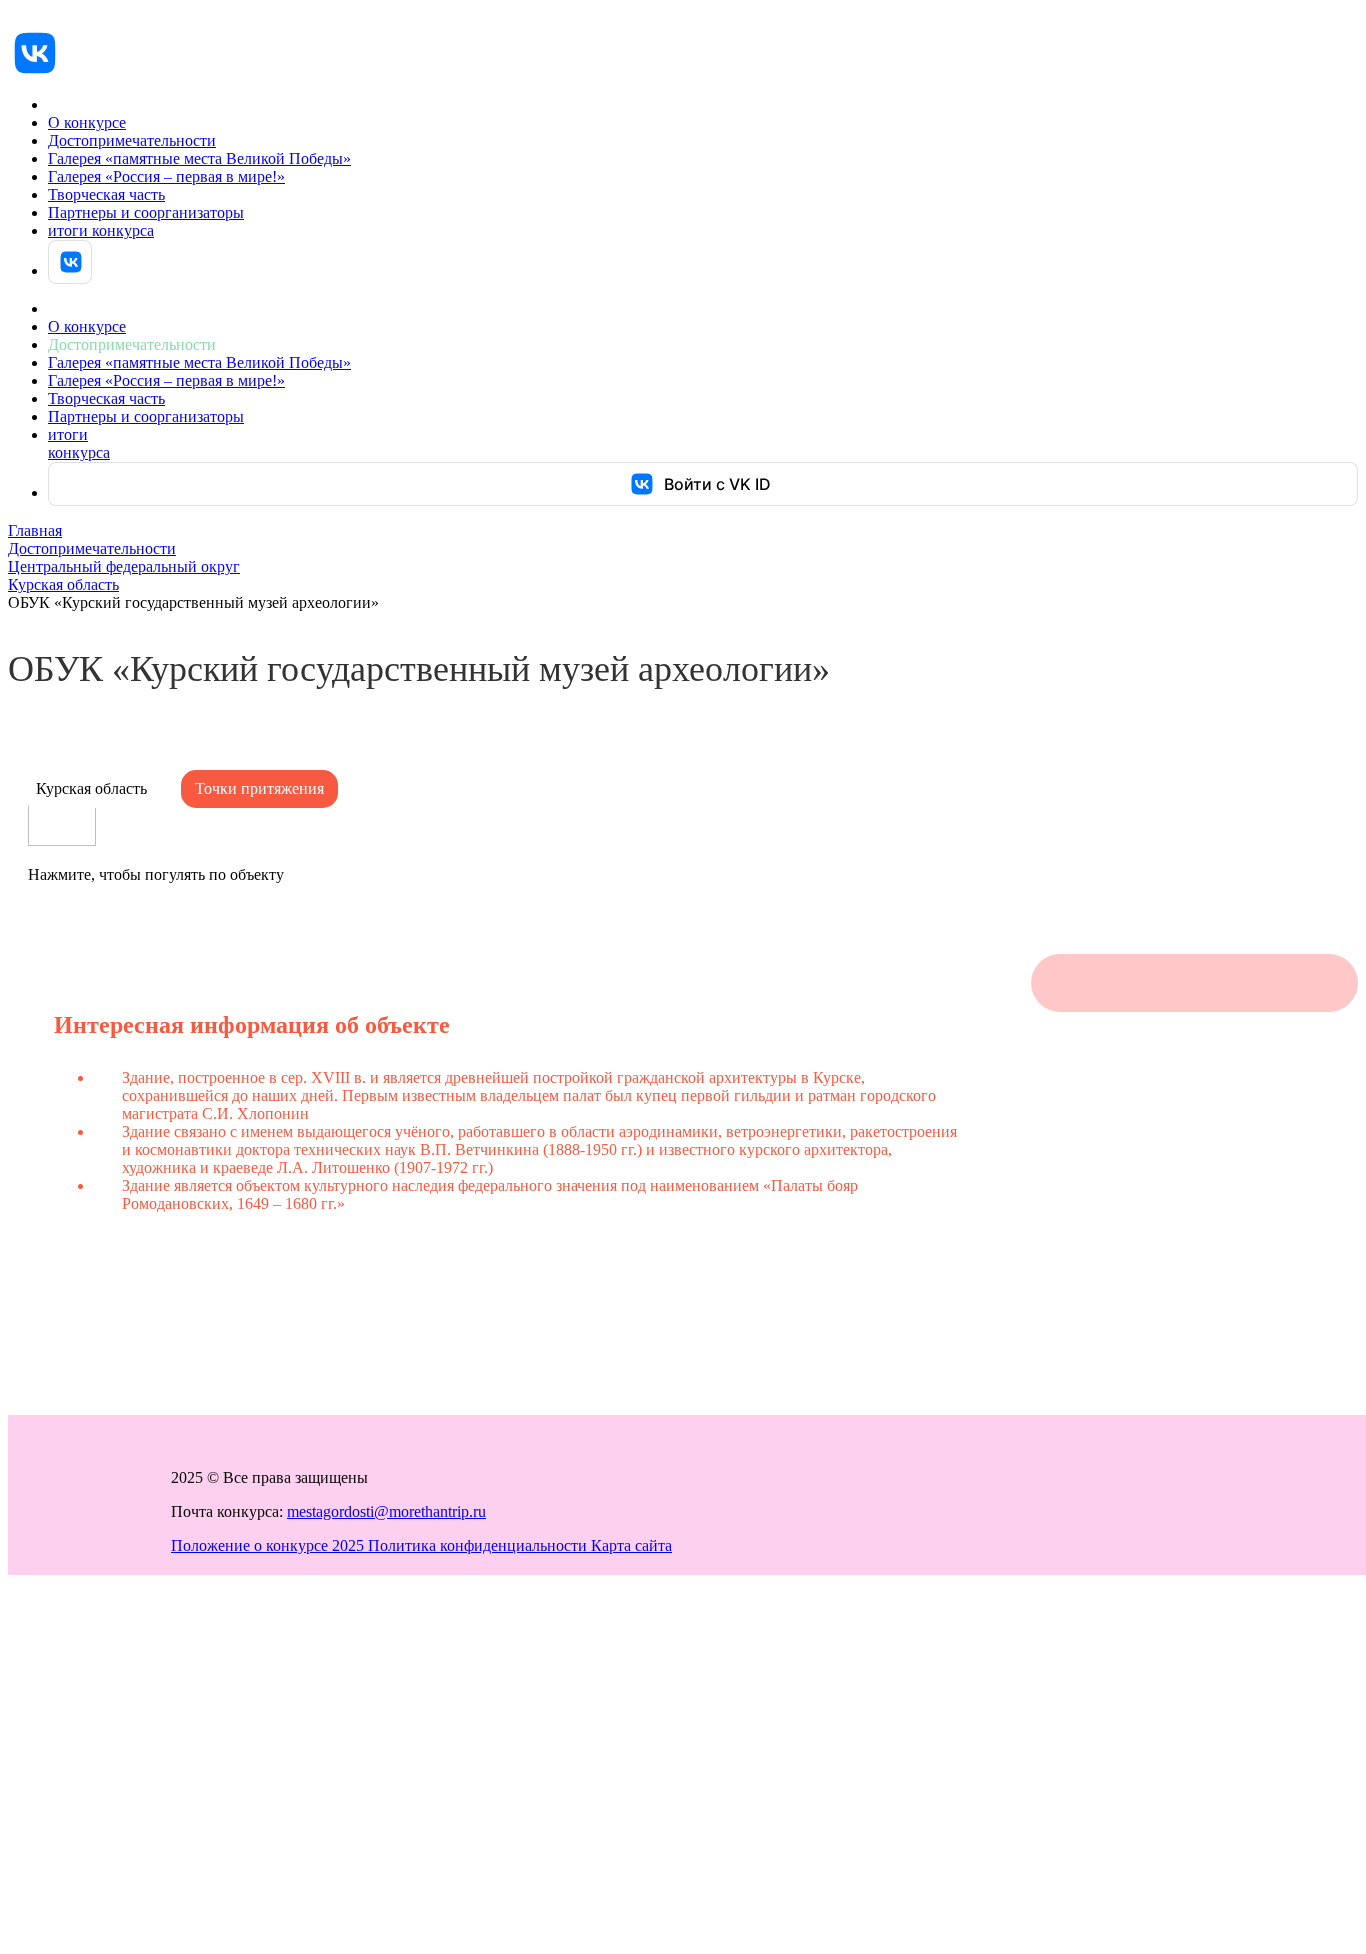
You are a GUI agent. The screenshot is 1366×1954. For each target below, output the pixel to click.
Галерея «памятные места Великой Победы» (199, 158)
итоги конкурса (101, 230)
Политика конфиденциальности (479, 1545)
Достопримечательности (132, 140)
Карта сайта (631, 1545)
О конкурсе (87, 122)
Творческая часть (106, 194)
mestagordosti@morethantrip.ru (386, 1511)
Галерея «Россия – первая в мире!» (166, 176)
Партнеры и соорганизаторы (146, 212)
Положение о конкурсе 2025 (269, 1545)
